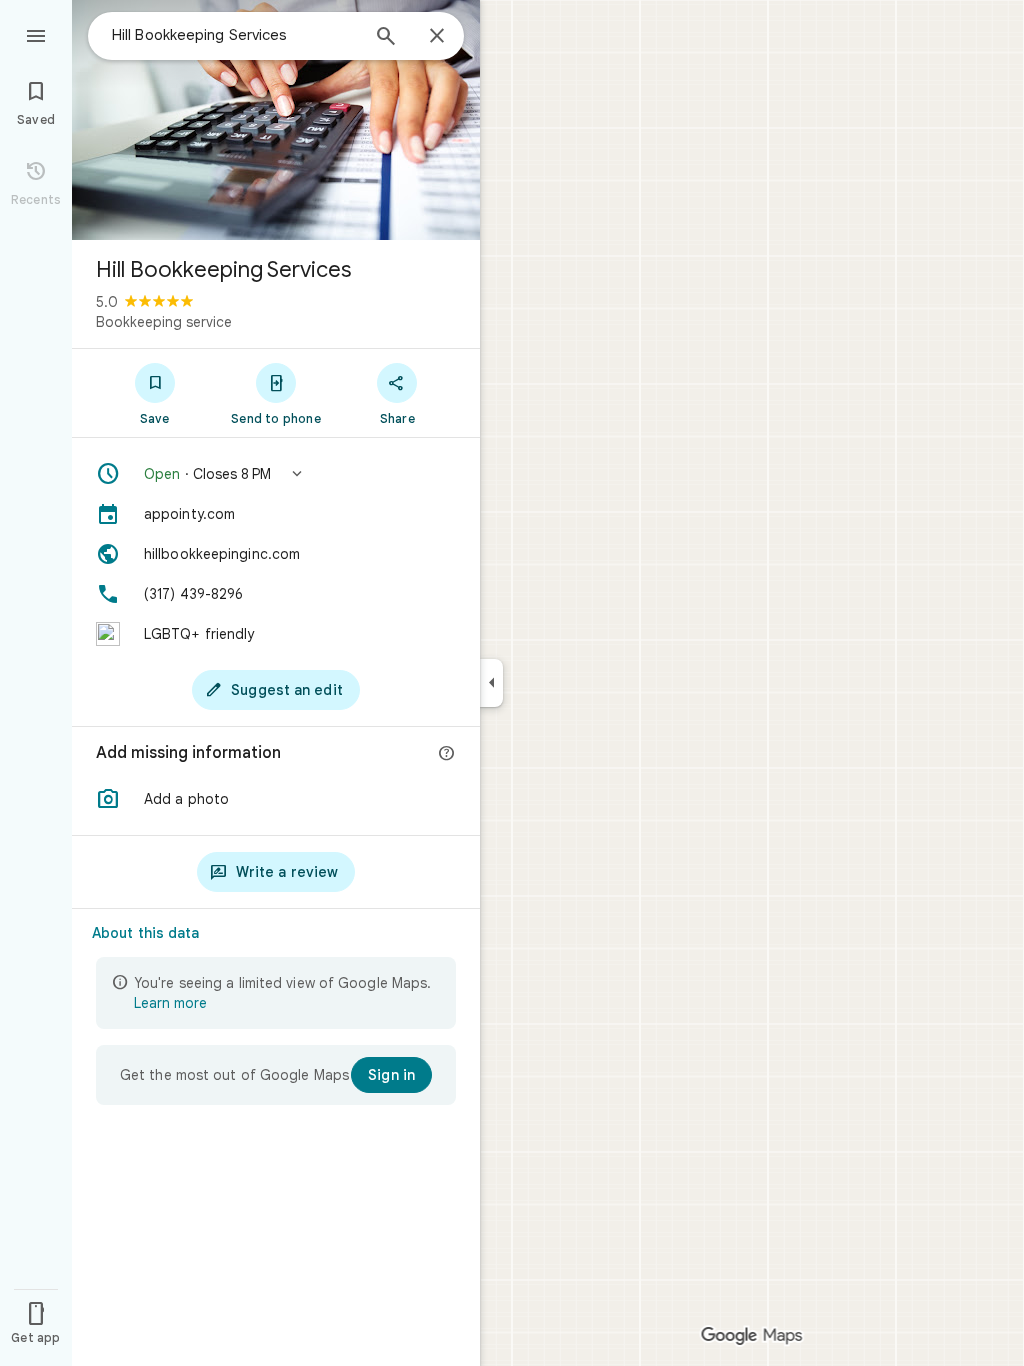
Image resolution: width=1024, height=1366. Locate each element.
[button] (276, 474)
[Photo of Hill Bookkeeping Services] (276, 120)
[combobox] (235, 35)
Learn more (170, 1003)
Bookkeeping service (164, 322)
